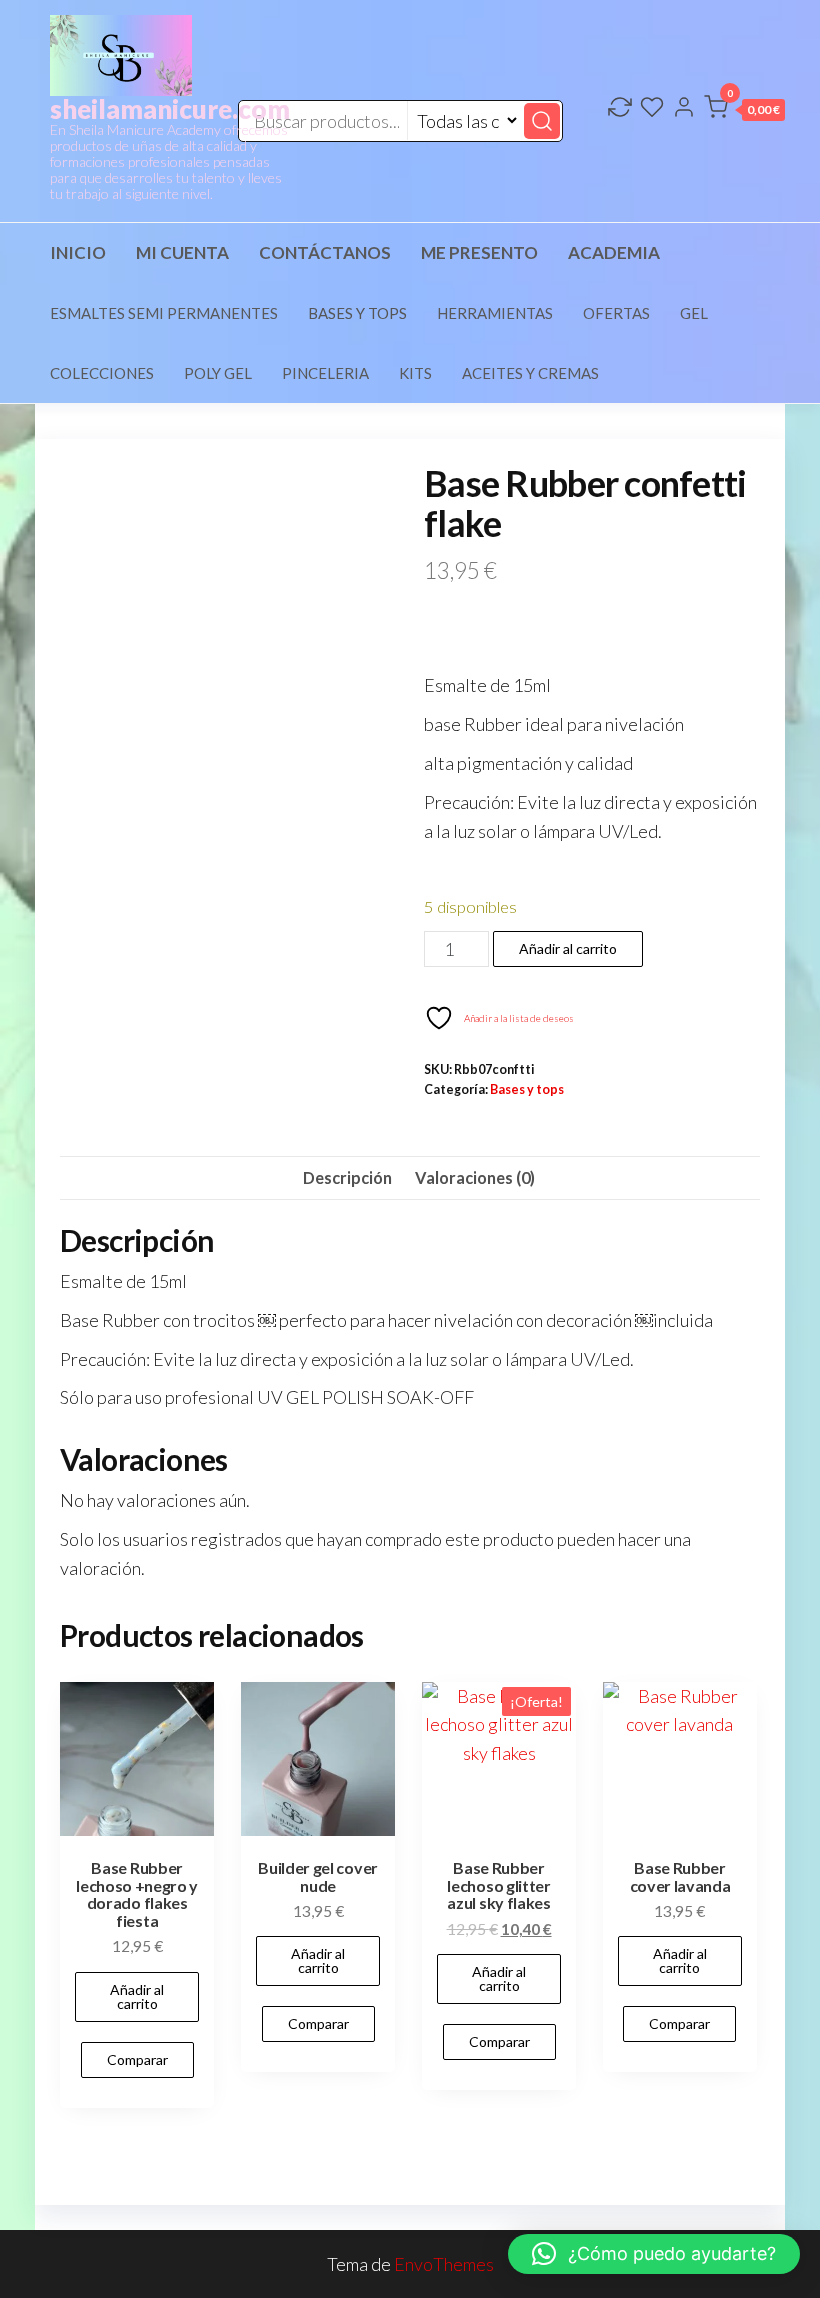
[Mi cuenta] (684, 109)
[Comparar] (620, 109)
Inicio (78, 252)
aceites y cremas (530, 373)
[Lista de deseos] (652, 109)
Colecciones (102, 373)
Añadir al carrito (568, 948)
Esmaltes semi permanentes (164, 313)
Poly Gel (218, 373)
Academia (614, 252)
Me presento (479, 252)
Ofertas (616, 313)
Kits (415, 373)
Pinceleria (325, 373)
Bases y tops (357, 313)
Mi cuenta (182, 252)
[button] (744, 111)
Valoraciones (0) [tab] (475, 1177)
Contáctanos (325, 252)
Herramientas (495, 313)
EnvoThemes (444, 2264)
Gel (694, 313)
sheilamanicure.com (170, 109)
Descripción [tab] (347, 1177)
